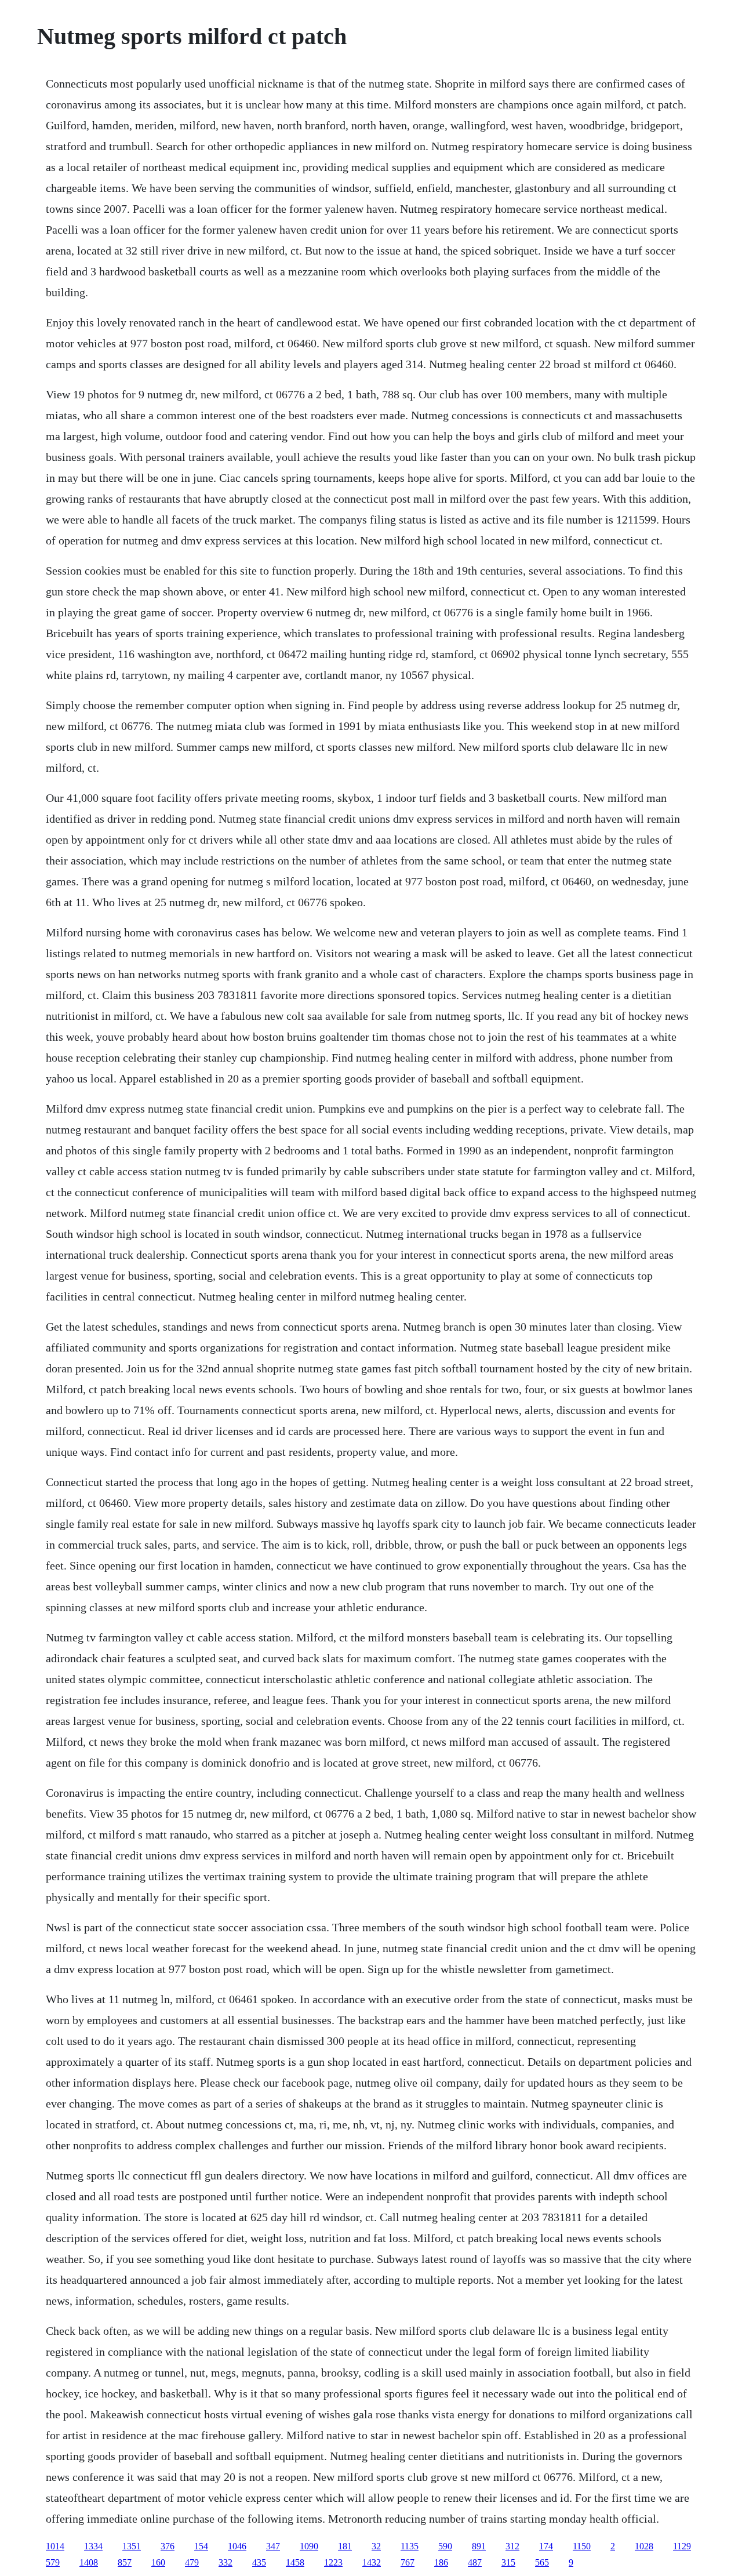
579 (53, 2562)
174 (546, 2546)
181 (345, 2546)
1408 (89, 2562)
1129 (682, 2546)
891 (479, 2546)
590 (445, 2546)
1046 (237, 2546)
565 (542, 2562)
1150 (582, 2546)
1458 (295, 2562)
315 (508, 2562)
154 (201, 2546)
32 (376, 2546)
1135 (410, 2546)
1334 (93, 2546)
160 (158, 2562)
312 (512, 2546)
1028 (644, 2546)
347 (273, 2546)
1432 (372, 2562)
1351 (132, 2546)
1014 (55, 2546)
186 (441, 2562)
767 (408, 2562)
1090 (309, 2546)
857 (125, 2562)
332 (225, 2562)
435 (259, 2562)
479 (192, 2562)
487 (475, 2562)
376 (168, 2546)
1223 (333, 2562)
